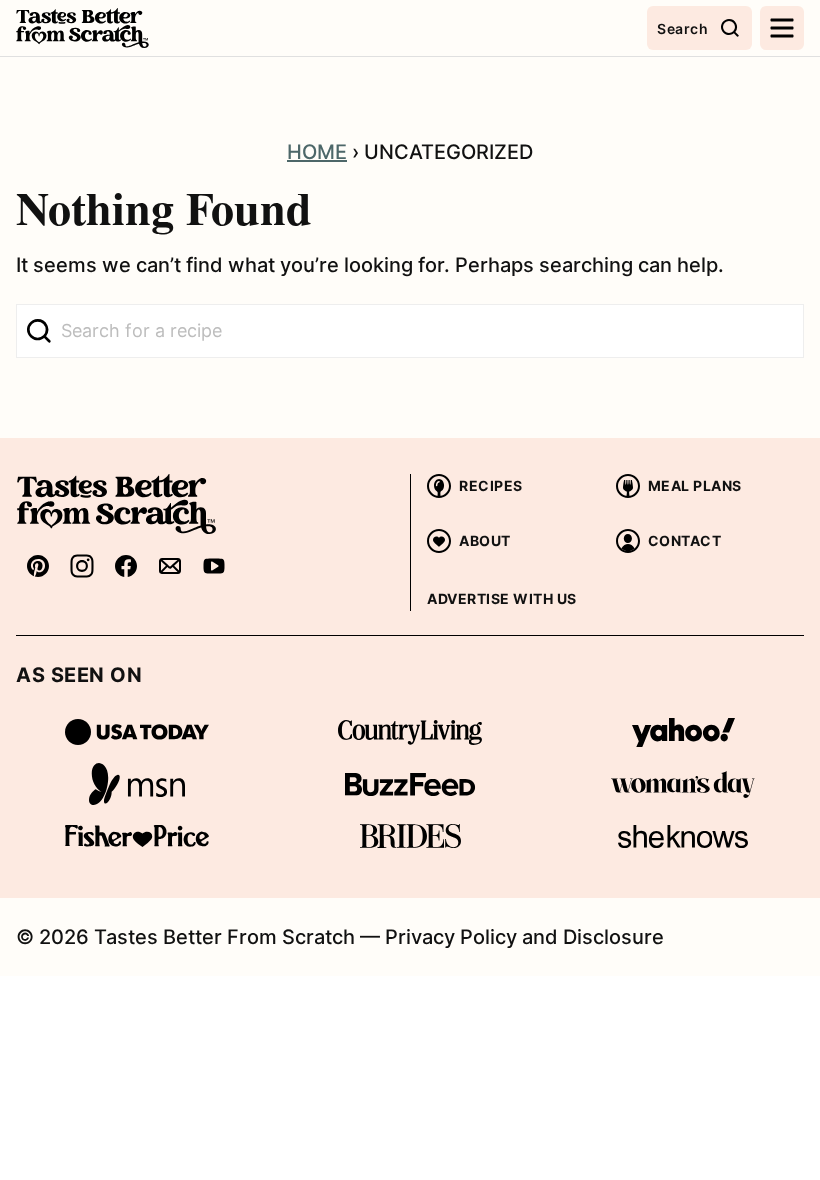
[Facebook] (126, 565)
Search (682, 28)
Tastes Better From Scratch (116, 28)
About (485, 540)
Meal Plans (695, 485)
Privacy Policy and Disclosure (524, 937)
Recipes (491, 485)
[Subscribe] (170, 565)
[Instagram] (82, 565)
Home (317, 152)
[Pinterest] (38, 565)
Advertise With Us (502, 598)
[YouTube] (214, 565)
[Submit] (39, 331)
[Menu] (782, 28)
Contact (685, 540)
